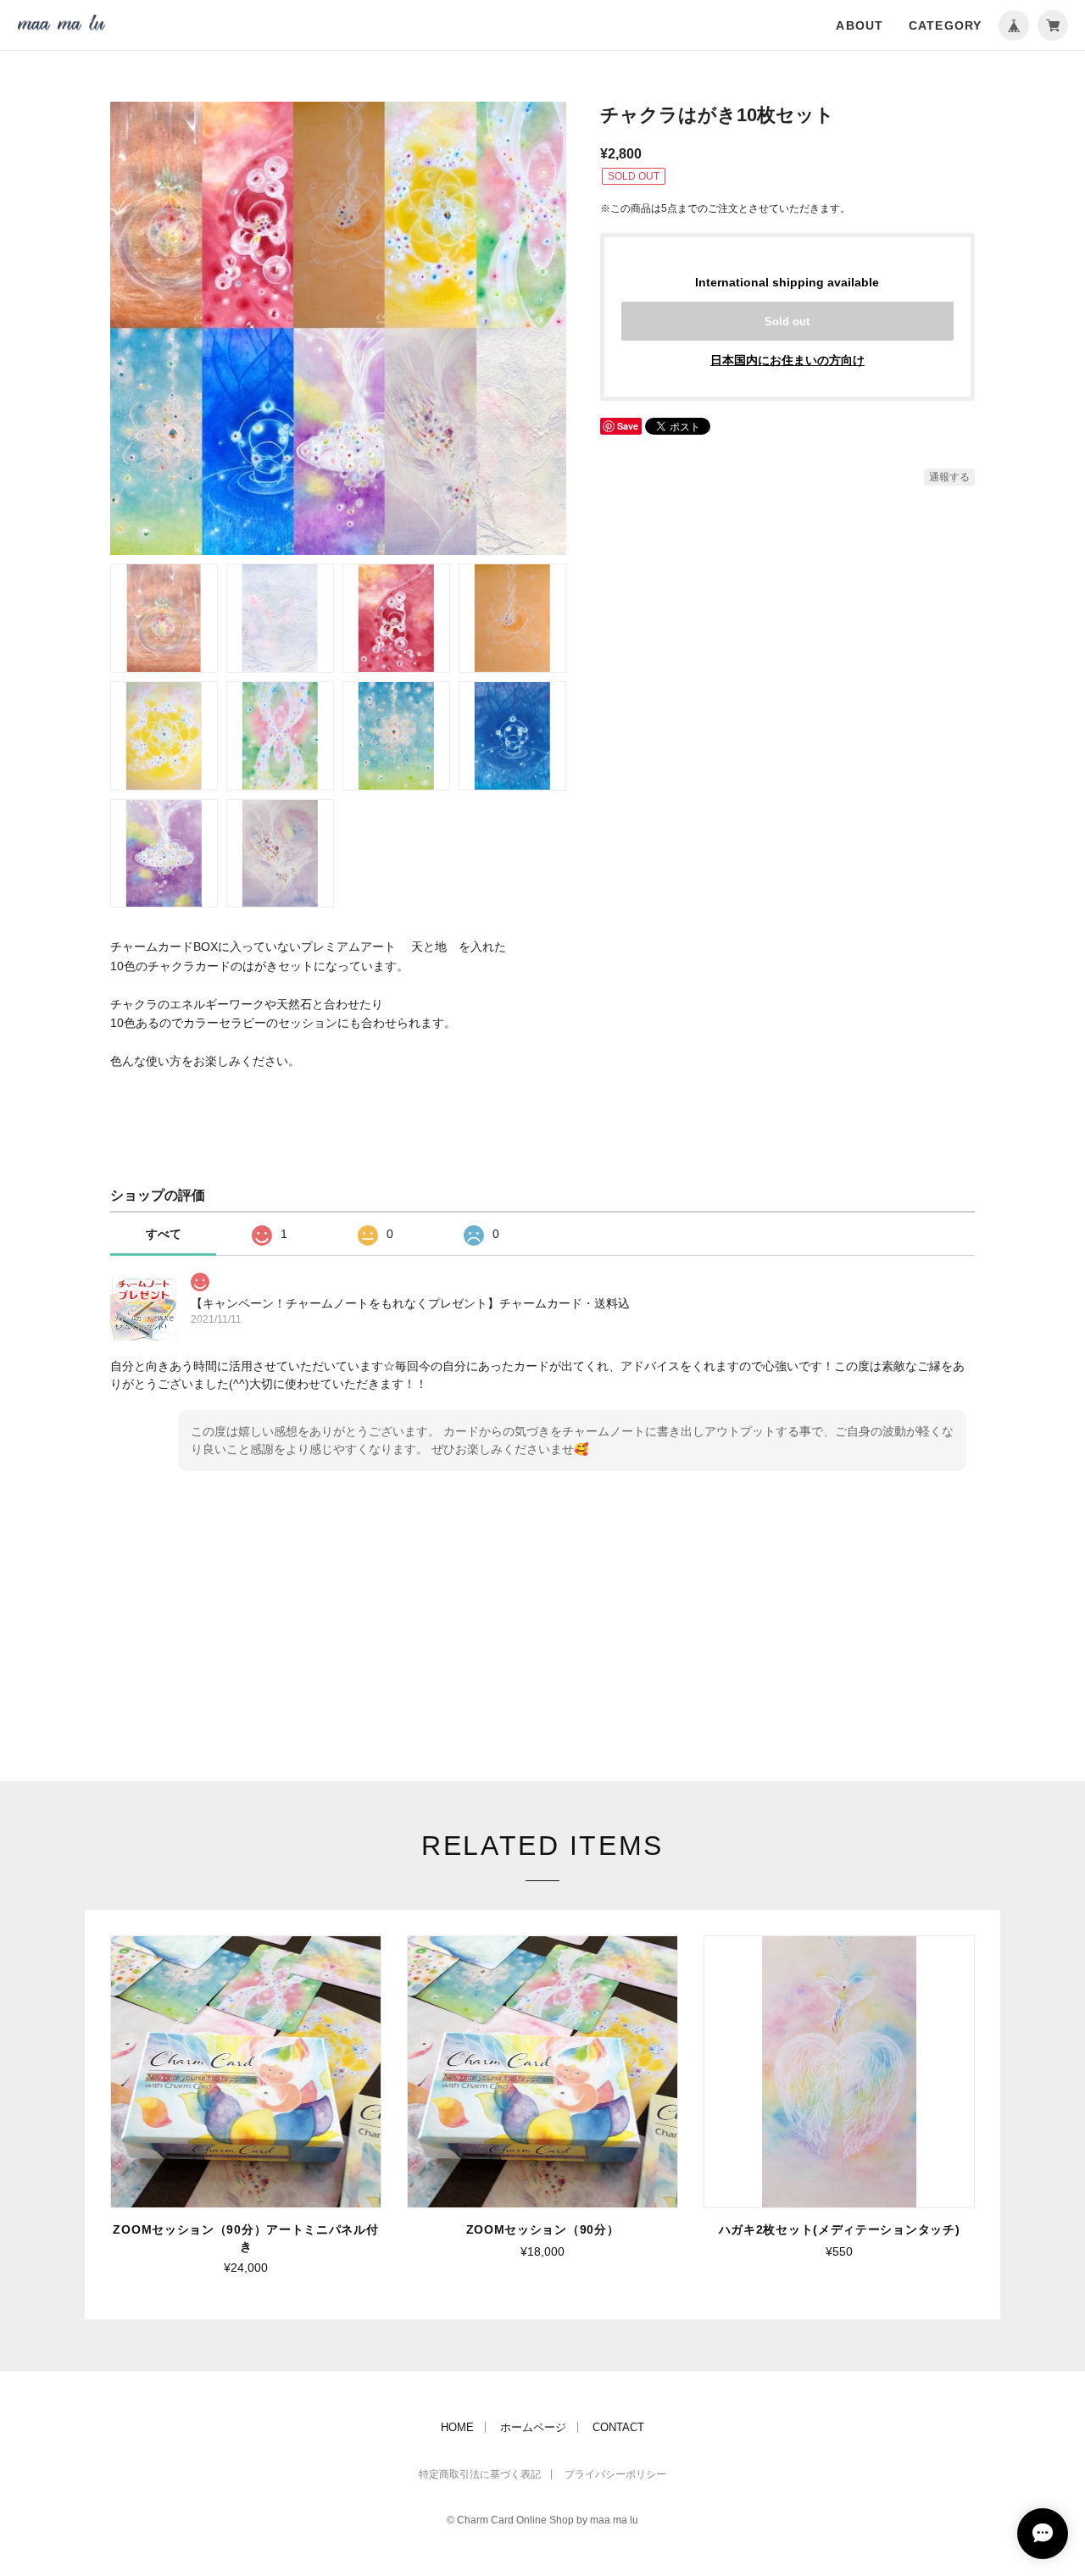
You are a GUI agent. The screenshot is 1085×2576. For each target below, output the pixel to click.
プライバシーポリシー (615, 2474)
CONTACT (618, 2427)
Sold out (787, 322)
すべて (164, 1234)
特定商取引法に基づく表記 (480, 2474)
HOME (457, 2427)
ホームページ (533, 2427)
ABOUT (860, 25)
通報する (949, 477)
